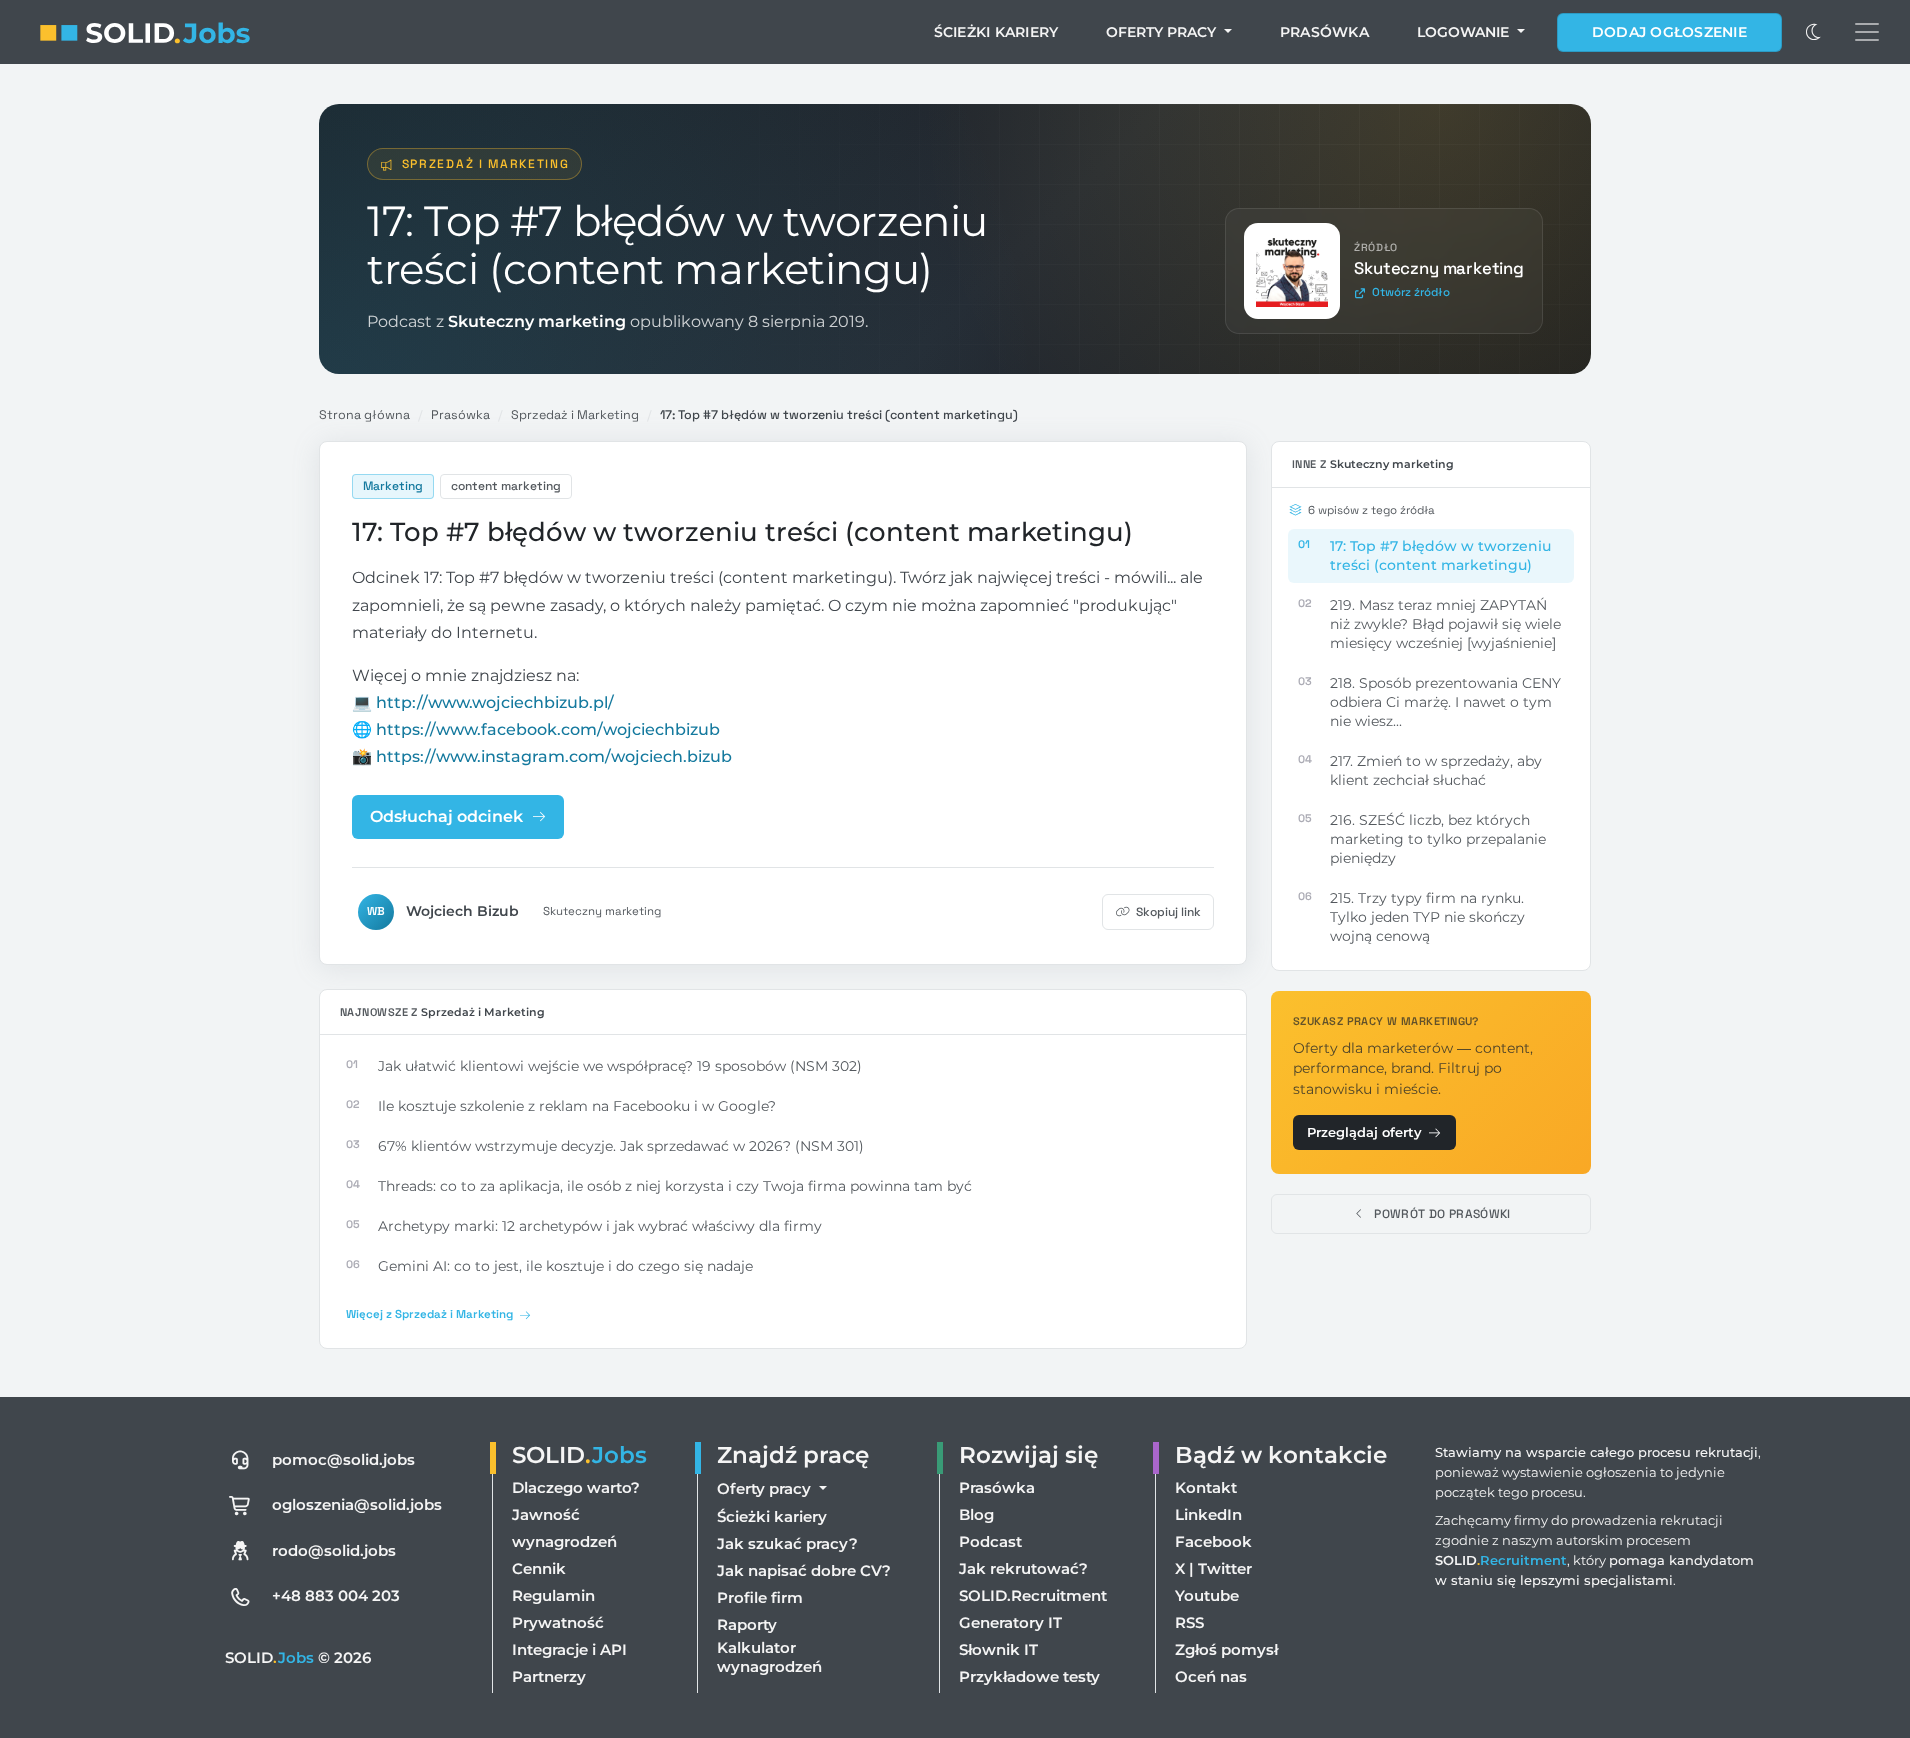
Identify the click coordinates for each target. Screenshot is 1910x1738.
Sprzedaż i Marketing (486, 164)
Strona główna (364, 415)
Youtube (1207, 1595)
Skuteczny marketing (602, 911)
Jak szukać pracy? (787, 1543)
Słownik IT (998, 1649)
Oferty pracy (1163, 32)
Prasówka (1324, 32)
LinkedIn (1208, 1514)
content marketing (506, 486)
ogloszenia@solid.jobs (357, 1504)
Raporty (747, 1624)
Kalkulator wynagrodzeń (769, 1657)
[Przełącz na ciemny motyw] (1814, 32)
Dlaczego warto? (576, 1487)
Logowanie (1465, 32)
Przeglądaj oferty (1364, 1131)
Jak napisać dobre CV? (804, 1570)
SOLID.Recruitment (1033, 1595)
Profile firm (760, 1597)
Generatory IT (1010, 1622)
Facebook (1213, 1541)
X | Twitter (1213, 1568)
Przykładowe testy (1029, 1676)
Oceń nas (1211, 1676)
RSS (1189, 1622)
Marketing (393, 486)
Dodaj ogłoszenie (1669, 32)
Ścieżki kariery (996, 32)
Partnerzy (549, 1676)
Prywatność (558, 1622)
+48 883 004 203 (336, 1595)
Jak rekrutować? (1023, 1568)
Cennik (539, 1568)
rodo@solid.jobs (334, 1550)
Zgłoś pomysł (1226, 1649)
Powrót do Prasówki (1442, 1214)
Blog (976, 1514)
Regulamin (553, 1595)
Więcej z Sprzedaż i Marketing (429, 1314)
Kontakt (1206, 1487)
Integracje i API (569, 1649)
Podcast (990, 1541)
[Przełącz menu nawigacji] (1867, 32)
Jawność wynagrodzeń (564, 1528)
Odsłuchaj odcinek (446, 816)
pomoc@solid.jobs (343, 1459)
